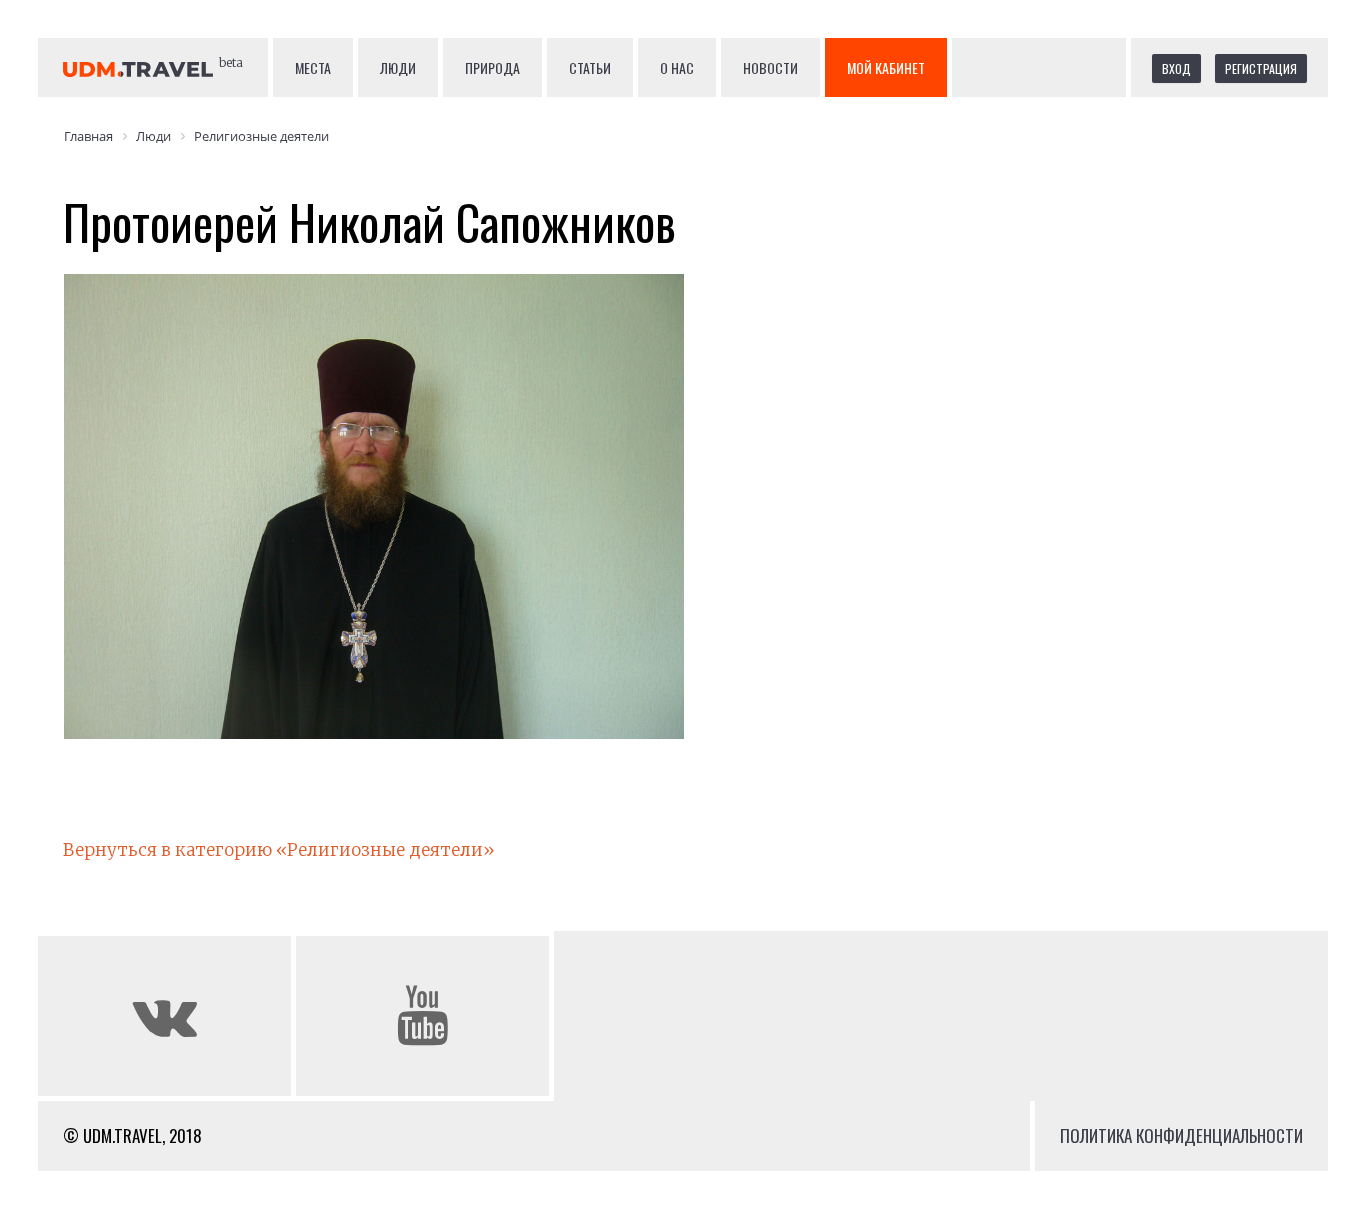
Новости (770, 67)
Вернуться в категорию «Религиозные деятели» (279, 850)
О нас (677, 67)
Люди (398, 67)
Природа (492, 67)
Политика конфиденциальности (1181, 1135)
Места (313, 67)
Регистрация (1261, 68)
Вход (1176, 68)
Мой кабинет (886, 67)
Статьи (590, 67)
